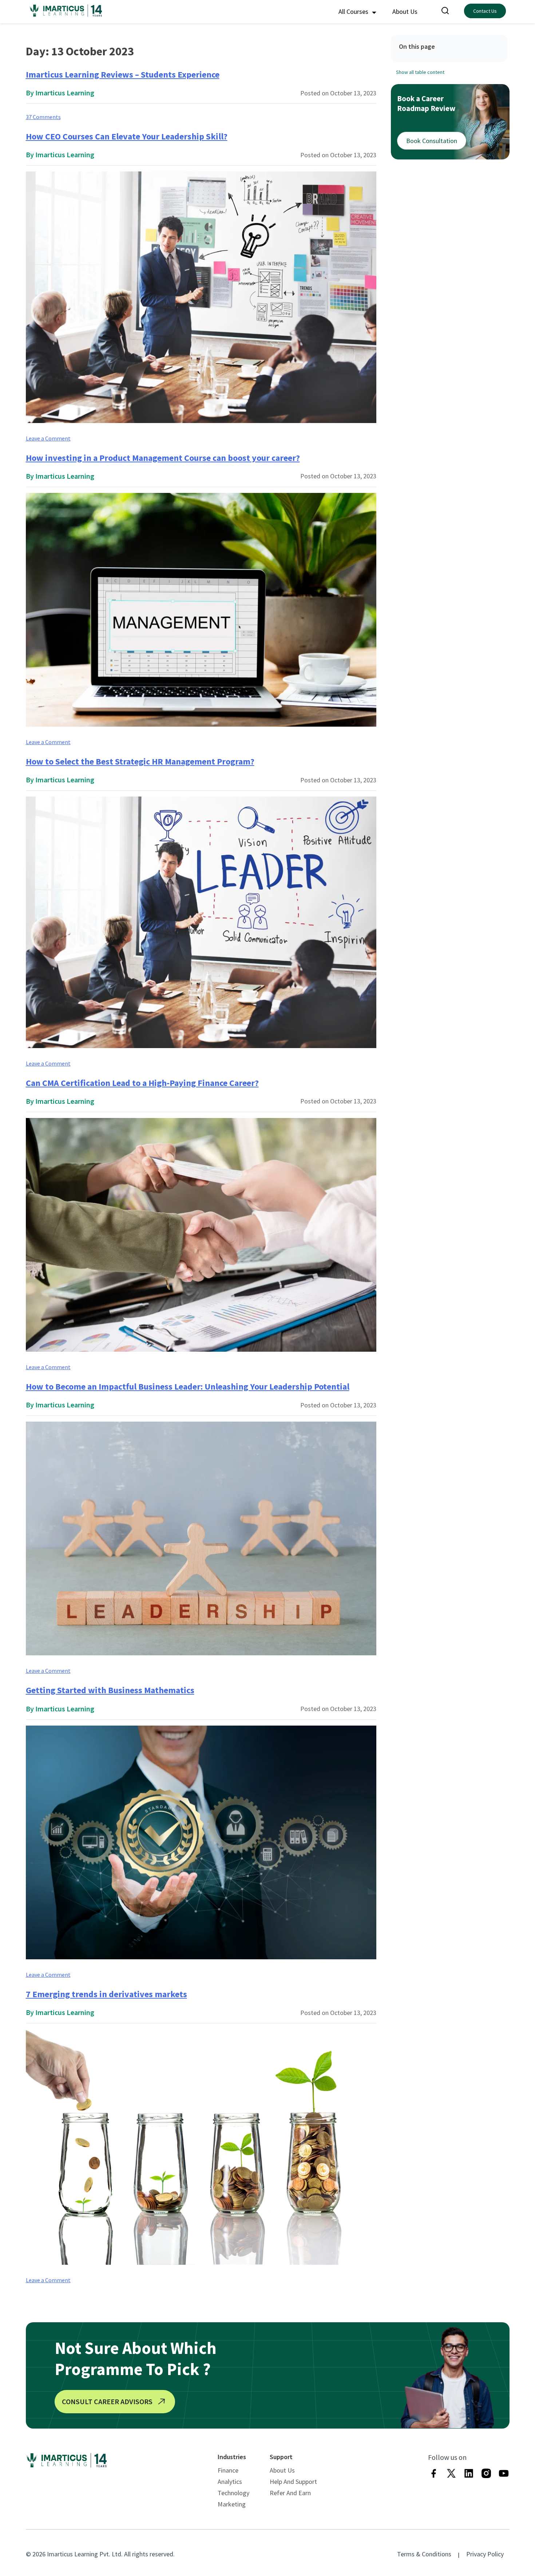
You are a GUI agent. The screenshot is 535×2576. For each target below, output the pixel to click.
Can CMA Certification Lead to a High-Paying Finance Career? (142, 1083)
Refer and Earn (290, 2493)
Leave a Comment (48, 438)
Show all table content (420, 72)
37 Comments (43, 117)
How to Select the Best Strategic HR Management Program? (140, 761)
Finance (228, 2470)
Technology (233, 2493)
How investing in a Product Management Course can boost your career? (163, 458)
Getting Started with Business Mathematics (110, 1690)
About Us (405, 11)
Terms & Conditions (424, 2554)
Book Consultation (432, 141)
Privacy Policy (485, 2554)
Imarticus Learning (65, 93)
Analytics (230, 2482)
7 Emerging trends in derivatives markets (106, 1994)
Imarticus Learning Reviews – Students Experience (123, 74)
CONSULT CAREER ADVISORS (107, 2401)
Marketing (232, 2504)
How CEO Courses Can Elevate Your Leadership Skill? (127, 136)
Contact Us (485, 11)
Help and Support (293, 2482)
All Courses (354, 11)
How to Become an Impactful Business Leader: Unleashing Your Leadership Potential (188, 1386)
